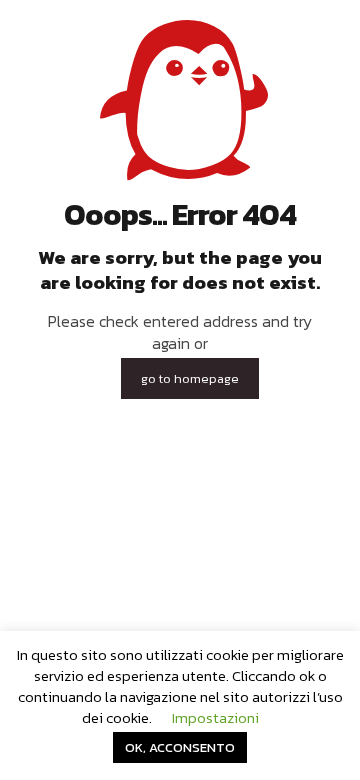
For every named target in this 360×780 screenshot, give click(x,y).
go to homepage (190, 378)
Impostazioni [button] (215, 717)
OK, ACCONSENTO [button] (180, 747)
